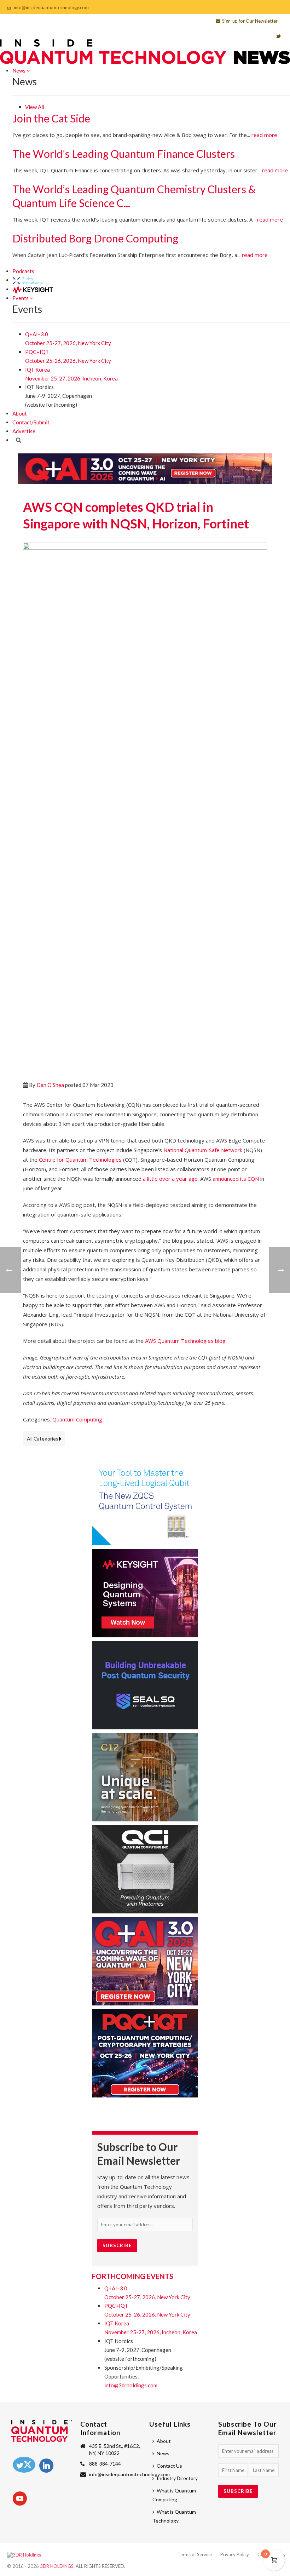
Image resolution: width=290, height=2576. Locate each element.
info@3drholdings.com (131, 2385)
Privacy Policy (235, 2554)
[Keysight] (33, 289)
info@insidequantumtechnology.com (51, 7)
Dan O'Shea (50, 1085)
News (19, 70)
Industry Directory (177, 2478)
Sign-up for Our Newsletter (250, 21)
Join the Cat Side (51, 118)
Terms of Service (195, 2554)
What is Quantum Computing (174, 2495)
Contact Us (169, 2466)
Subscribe (117, 2245)
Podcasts (23, 271)
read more (264, 135)
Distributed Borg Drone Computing (95, 238)
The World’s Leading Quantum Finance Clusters (124, 154)
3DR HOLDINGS (57, 2566)
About (20, 413)
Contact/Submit (31, 422)
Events (21, 298)
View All (35, 107)
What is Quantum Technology (174, 2516)
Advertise (24, 431)
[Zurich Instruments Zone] (28, 280)
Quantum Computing (77, 1419)
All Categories (43, 1439)
